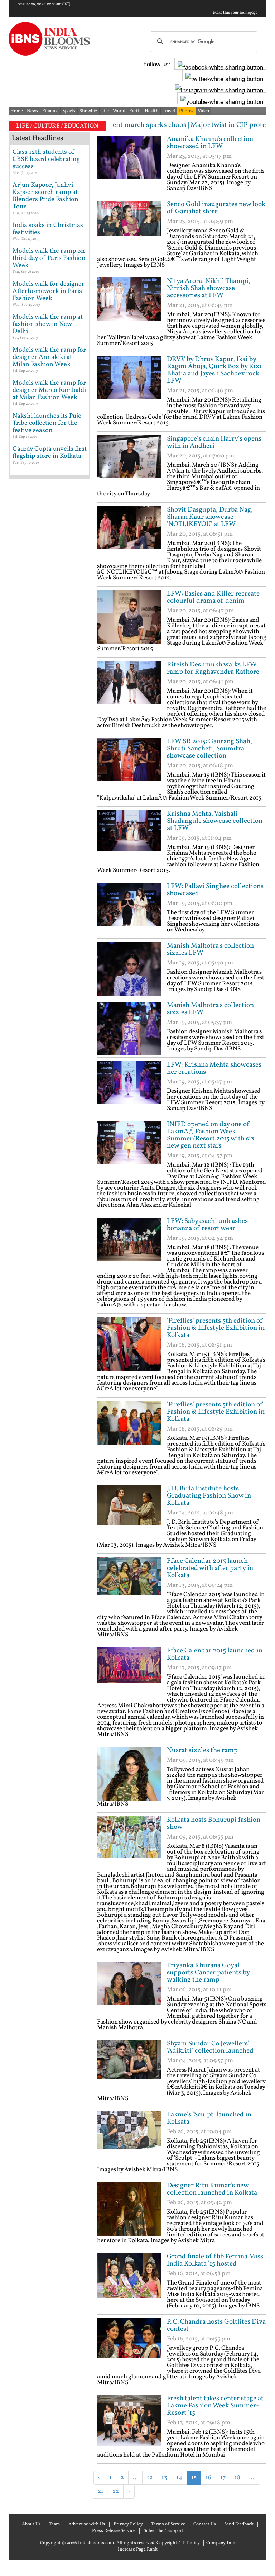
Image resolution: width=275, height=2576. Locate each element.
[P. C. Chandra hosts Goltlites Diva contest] (129, 2345)
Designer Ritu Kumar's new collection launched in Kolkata (212, 2189)
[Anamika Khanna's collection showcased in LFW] (129, 162)
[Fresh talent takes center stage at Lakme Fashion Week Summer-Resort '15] (129, 2422)
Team (55, 2524)
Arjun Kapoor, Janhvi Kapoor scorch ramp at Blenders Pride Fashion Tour (45, 196)
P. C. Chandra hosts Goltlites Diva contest (216, 2325)
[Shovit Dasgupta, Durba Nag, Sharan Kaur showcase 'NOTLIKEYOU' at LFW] (129, 533)
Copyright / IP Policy (178, 2543)
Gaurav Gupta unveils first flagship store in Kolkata (50, 453)
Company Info (221, 2543)
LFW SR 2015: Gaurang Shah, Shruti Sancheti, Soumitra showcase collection (209, 749)
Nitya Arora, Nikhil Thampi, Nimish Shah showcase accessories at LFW (209, 288)
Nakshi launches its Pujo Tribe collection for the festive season (47, 423)
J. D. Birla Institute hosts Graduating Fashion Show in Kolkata (209, 1496)
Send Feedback (239, 2524)
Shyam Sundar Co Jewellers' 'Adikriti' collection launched (210, 2047)
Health (152, 111)
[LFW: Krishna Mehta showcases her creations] (129, 1088)
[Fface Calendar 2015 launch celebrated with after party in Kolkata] (129, 1584)
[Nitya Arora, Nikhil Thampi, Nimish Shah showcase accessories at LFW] (129, 304)
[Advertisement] (181, 2510)
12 (150, 2478)
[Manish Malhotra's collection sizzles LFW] (129, 969)
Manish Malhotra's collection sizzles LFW (210, 949)
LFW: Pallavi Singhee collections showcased (215, 890)
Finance (50, 111)
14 (179, 2478)
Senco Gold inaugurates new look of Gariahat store (216, 208)
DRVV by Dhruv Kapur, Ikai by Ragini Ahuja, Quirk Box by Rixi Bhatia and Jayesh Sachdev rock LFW (214, 370)
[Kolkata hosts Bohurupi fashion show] (129, 1843)
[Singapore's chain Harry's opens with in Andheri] (129, 462)
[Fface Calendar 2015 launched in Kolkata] (129, 1674)
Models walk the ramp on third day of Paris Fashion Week (49, 258)
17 (223, 2478)
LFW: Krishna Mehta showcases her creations (214, 1068)
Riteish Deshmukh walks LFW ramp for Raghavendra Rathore (213, 668)
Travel (169, 111)
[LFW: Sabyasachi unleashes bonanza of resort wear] (129, 1244)
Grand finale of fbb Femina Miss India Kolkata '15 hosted (215, 2260)
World (119, 111)
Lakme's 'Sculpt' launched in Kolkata (209, 2118)
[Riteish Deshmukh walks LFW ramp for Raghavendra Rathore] (129, 688)
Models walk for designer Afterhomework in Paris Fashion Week (49, 291)
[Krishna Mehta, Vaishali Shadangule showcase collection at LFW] (129, 837)
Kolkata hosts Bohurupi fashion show (214, 1823)
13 (164, 2478)
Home (17, 111)
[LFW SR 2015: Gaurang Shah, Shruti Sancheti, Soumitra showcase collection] (129, 765)
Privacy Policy (128, 2524)
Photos (186, 111)
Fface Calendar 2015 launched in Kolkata (215, 1654)
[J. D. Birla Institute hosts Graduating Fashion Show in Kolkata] (129, 1512)
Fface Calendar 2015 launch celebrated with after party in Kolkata (210, 1568)
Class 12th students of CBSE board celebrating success (46, 159)
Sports (69, 111)
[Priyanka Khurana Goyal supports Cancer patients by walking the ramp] (129, 1989)
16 (208, 2478)
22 (116, 2491)
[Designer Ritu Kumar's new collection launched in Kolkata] (129, 2209)
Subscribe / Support (163, 2531)
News (33, 111)
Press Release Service (114, 2531)
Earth (135, 111)
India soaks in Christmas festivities (48, 229)
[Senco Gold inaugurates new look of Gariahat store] (129, 228)
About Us (31, 2524)
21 (101, 2491)
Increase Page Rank (138, 2549)
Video (203, 111)
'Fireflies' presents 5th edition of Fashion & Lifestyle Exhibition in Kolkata (216, 1328)
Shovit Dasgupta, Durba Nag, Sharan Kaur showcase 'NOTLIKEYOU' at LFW (210, 517)
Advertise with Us (87, 2524)
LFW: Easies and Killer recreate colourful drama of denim (213, 597)
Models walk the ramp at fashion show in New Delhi (48, 324)
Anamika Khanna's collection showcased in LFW (210, 143)
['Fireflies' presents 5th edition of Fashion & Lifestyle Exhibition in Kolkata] (129, 1344)
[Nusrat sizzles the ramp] (129, 1774)
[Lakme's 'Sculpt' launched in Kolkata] (129, 2138)
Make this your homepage (235, 13)
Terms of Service (168, 2524)
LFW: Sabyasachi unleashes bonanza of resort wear (207, 1225)
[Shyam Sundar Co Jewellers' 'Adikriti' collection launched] (129, 2067)
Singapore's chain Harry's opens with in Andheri (214, 442)
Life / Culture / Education (57, 126)
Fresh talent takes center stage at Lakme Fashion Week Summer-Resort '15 (215, 2406)
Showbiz (88, 111)
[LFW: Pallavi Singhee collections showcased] (129, 910)
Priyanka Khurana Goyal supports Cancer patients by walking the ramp (208, 1973)
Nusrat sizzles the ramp (202, 1750)
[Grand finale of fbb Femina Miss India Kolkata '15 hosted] (129, 2280)
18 (237, 2478)
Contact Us (205, 2524)
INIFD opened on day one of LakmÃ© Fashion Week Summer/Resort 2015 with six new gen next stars (211, 1135)
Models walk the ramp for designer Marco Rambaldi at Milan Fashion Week (49, 390)
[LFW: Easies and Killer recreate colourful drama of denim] (129, 617)
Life (105, 111)
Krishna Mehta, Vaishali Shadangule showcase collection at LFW (215, 821)
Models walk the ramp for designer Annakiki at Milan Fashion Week (49, 357)
